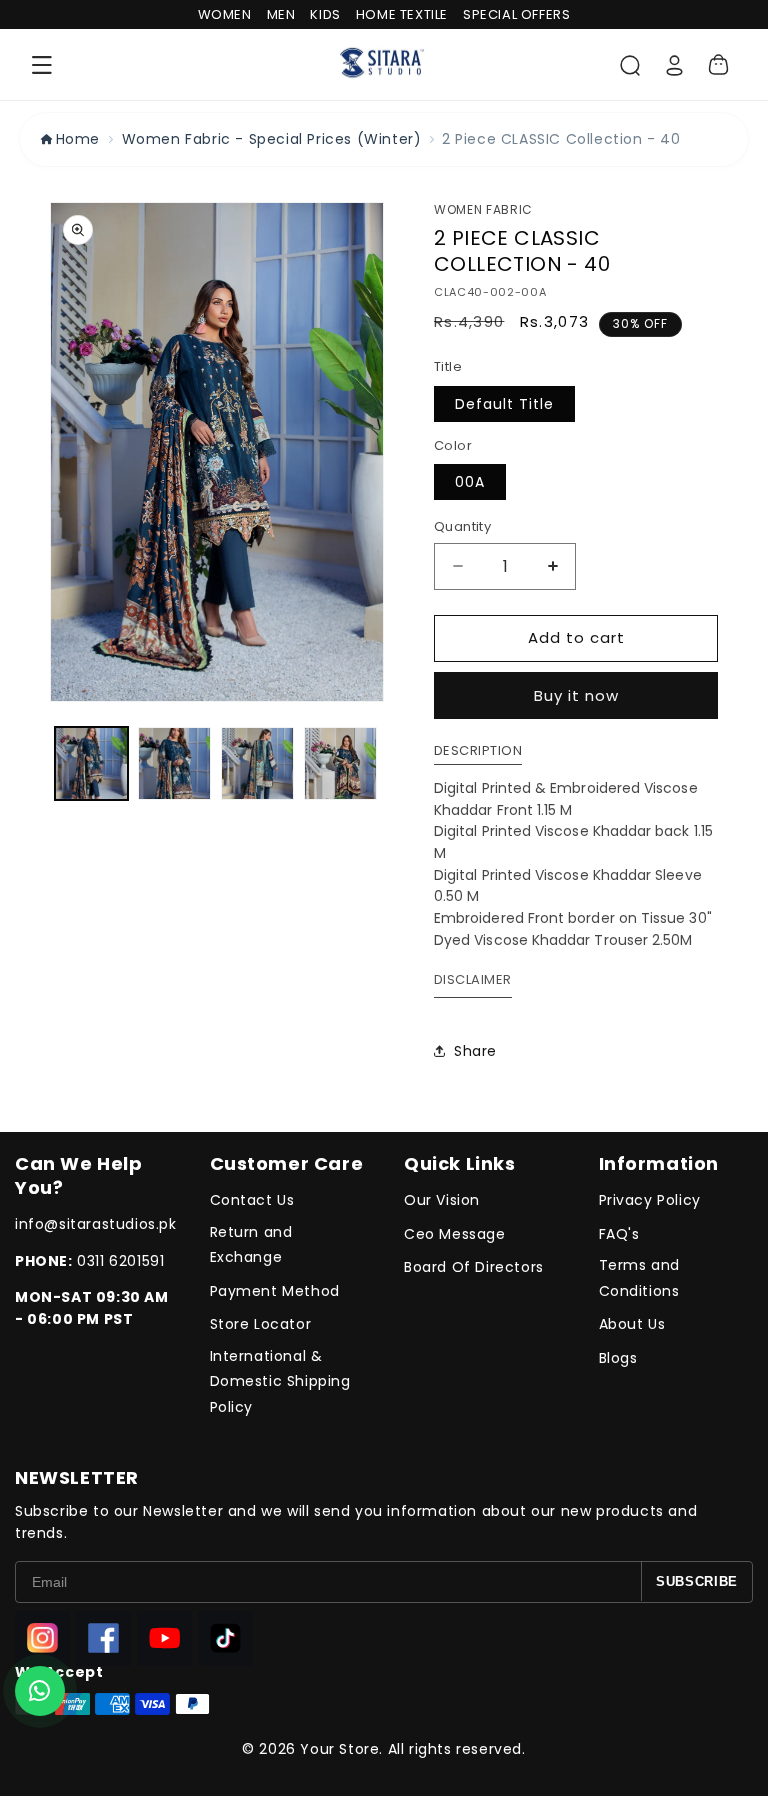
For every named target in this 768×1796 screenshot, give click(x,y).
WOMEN (225, 14)
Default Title (504, 404)
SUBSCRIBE (697, 1581)
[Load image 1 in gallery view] (91, 763)
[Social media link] (42, 1638)
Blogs (618, 1358)
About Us (632, 1324)
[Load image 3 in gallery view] (257, 763)
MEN (281, 14)
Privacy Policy (650, 1200)
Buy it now (576, 695)
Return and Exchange (251, 1244)
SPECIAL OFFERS (516, 14)
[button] (42, 65)
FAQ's (619, 1234)
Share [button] (475, 1051)
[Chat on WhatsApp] (40, 1691)
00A (470, 482)
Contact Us (252, 1200)
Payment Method (275, 1291)
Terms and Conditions (639, 1277)
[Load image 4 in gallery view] (340, 763)
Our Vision (442, 1200)
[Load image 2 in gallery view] (174, 763)
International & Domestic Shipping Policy (280, 1381)
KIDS (325, 14)
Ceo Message (455, 1234)
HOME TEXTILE (402, 14)
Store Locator (261, 1324)
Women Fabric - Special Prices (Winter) (272, 139)
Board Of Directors (474, 1267)
